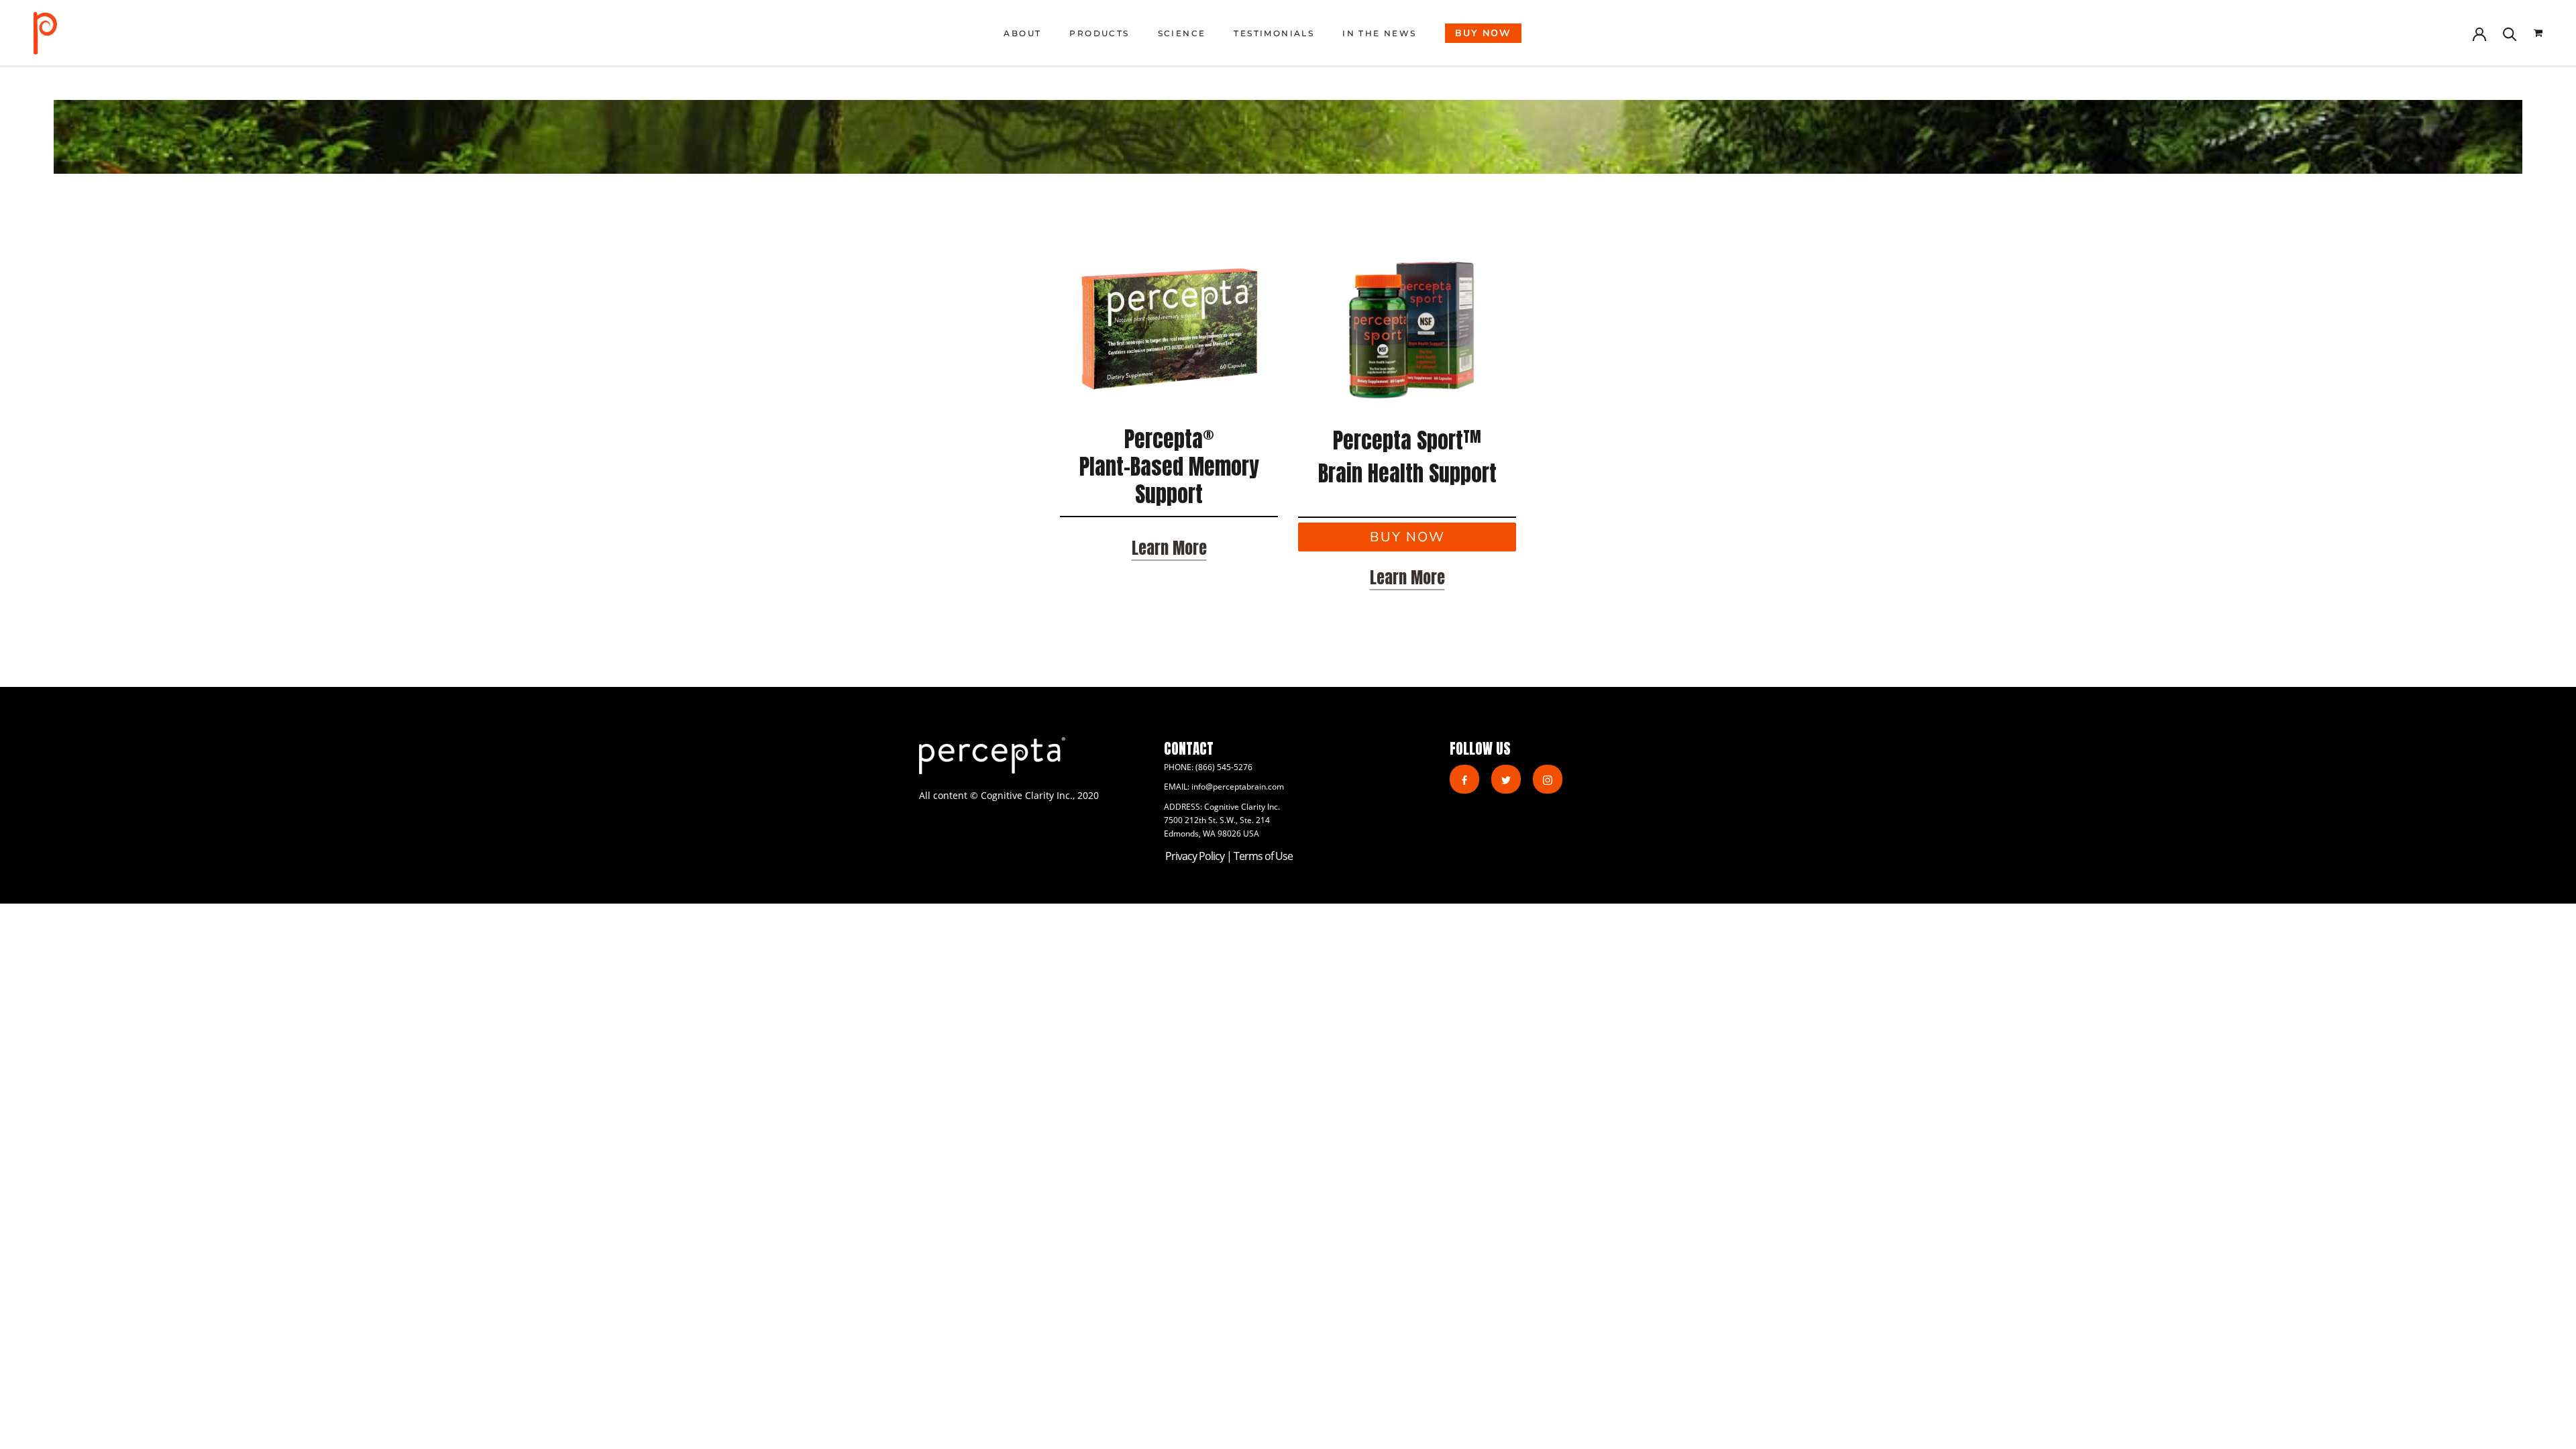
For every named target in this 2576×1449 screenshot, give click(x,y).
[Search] (2510, 33)
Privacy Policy (1196, 856)
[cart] (2538, 33)
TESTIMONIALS (1274, 33)
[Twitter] (1506, 779)
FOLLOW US (1480, 749)
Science (1182, 33)
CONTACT (1189, 749)
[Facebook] (1464, 779)
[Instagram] (1548, 779)
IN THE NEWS (1379, 33)
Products (1099, 33)
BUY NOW (1483, 33)
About (1022, 33)
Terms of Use (1263, 856)
